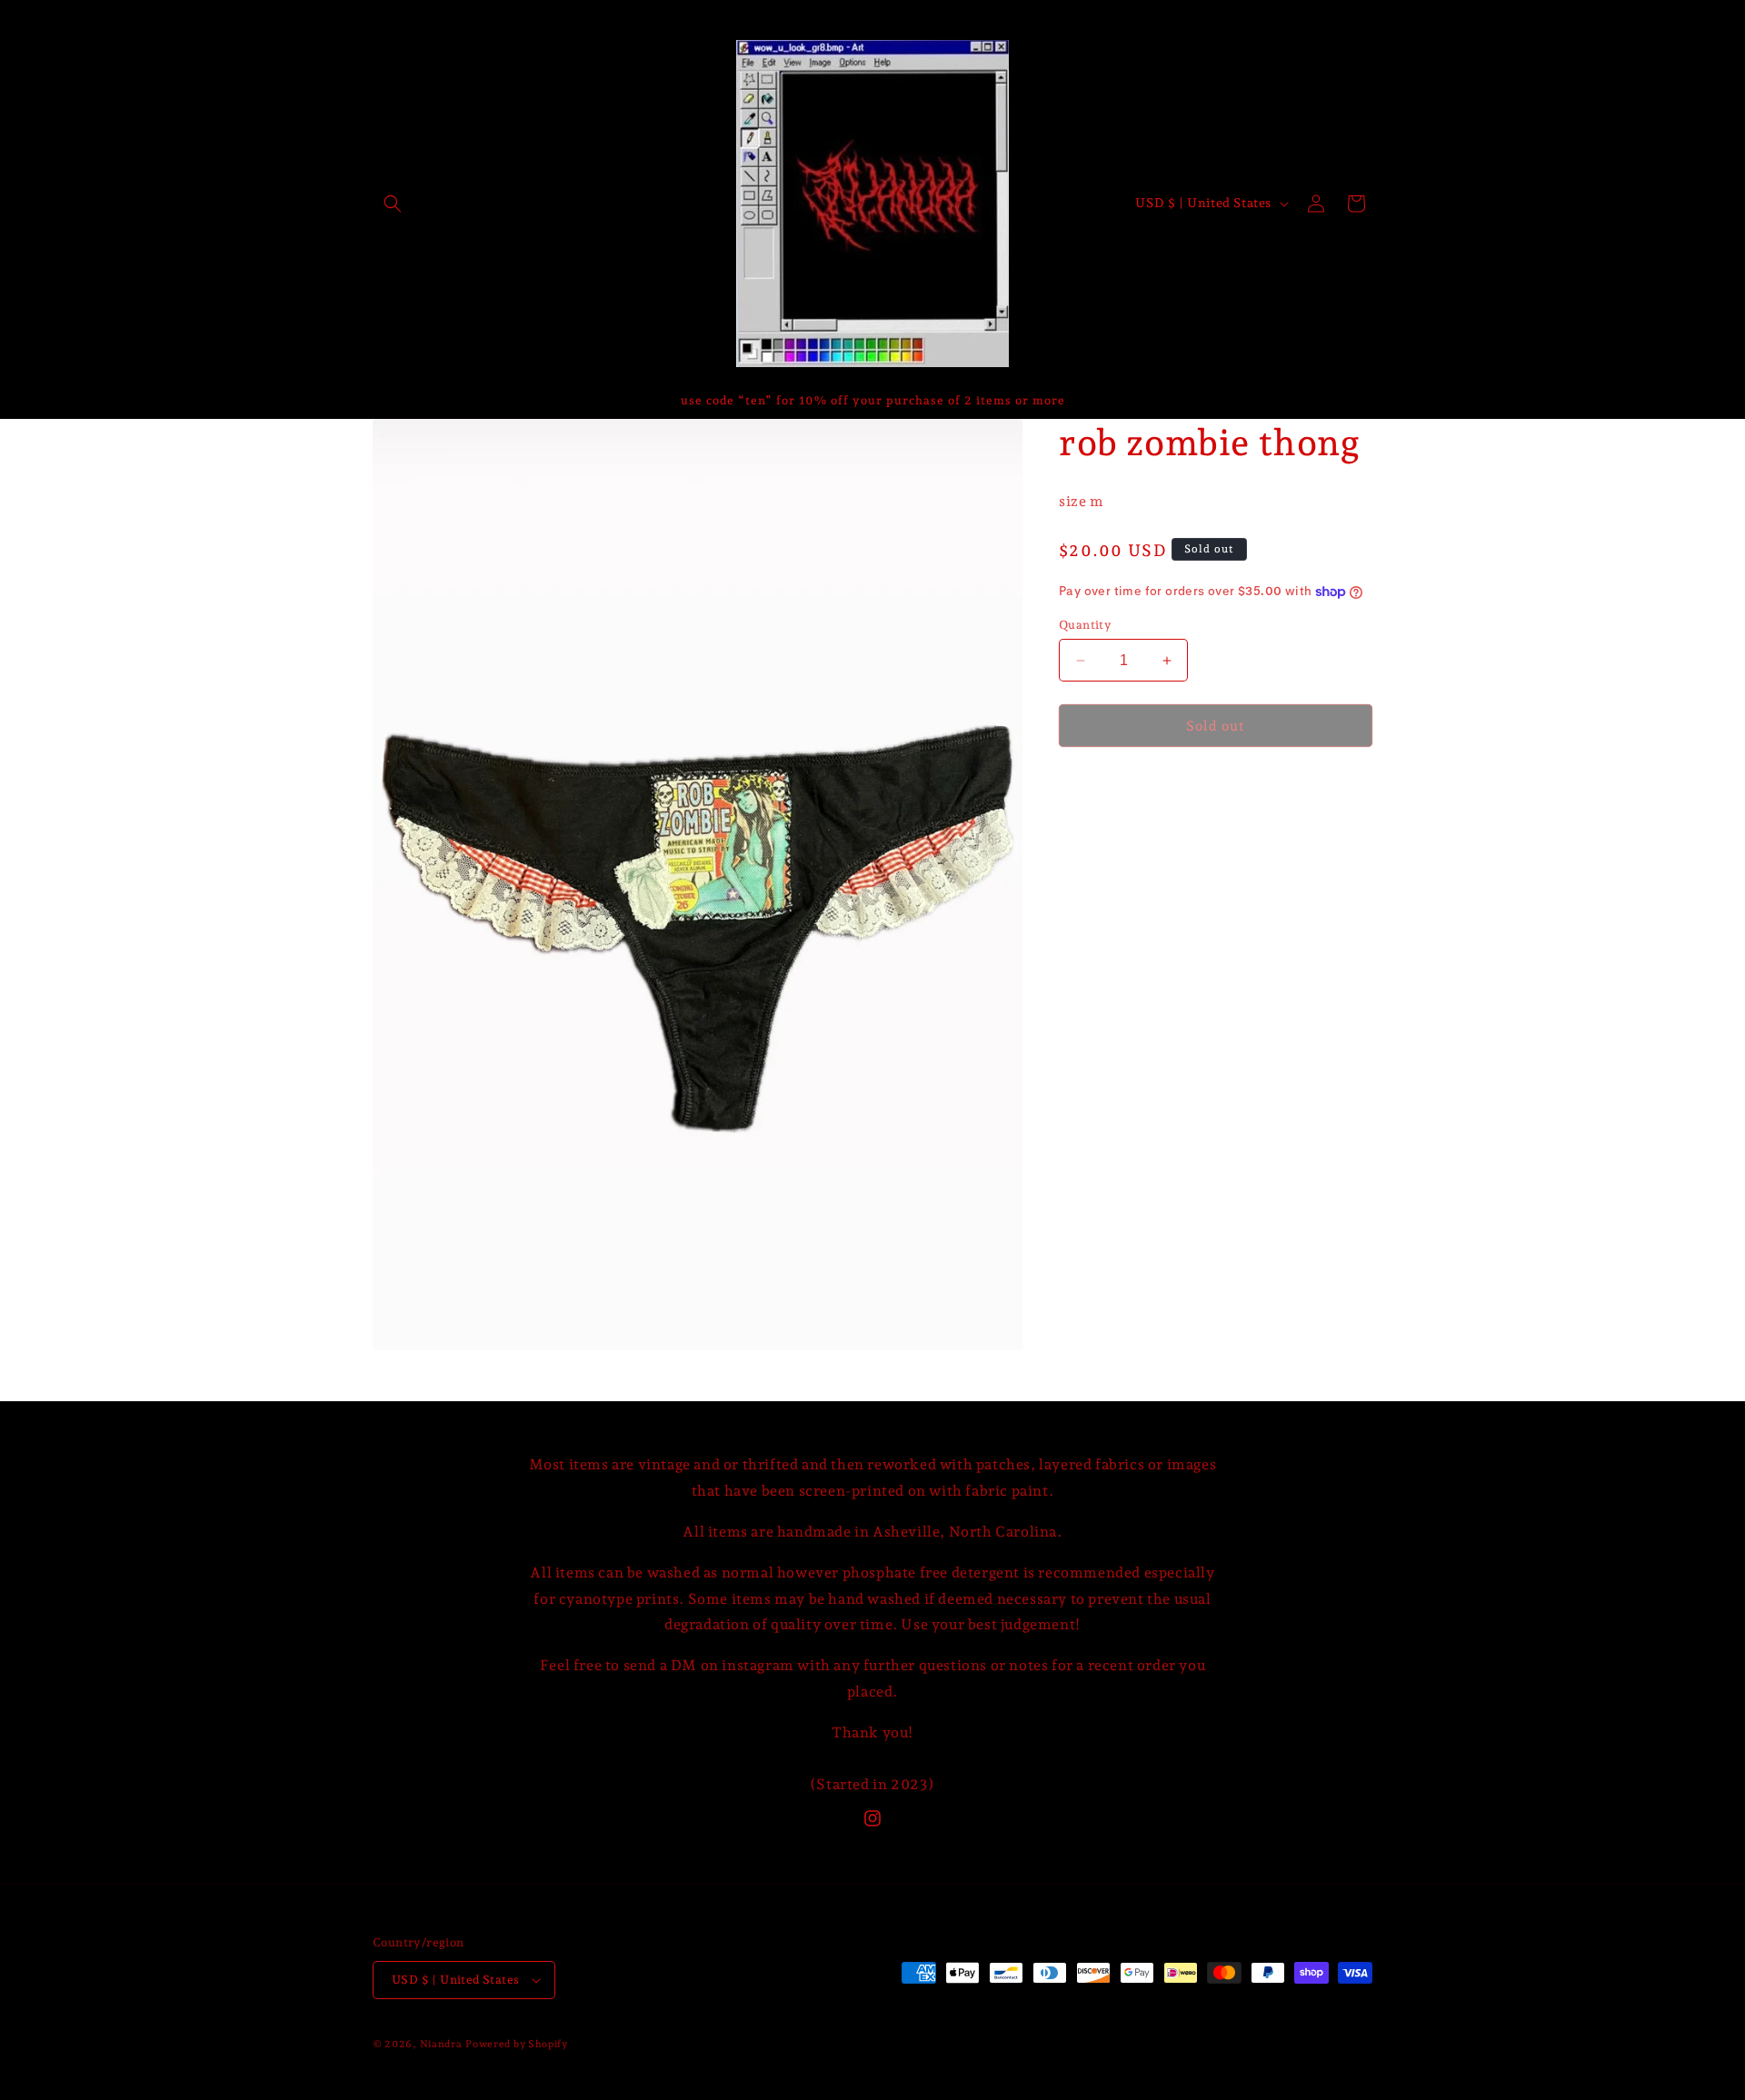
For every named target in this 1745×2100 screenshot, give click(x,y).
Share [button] (1098, 790)
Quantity (1085, 625)
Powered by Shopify (517, 2044)
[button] (393, 204)
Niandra (441, 2044)
